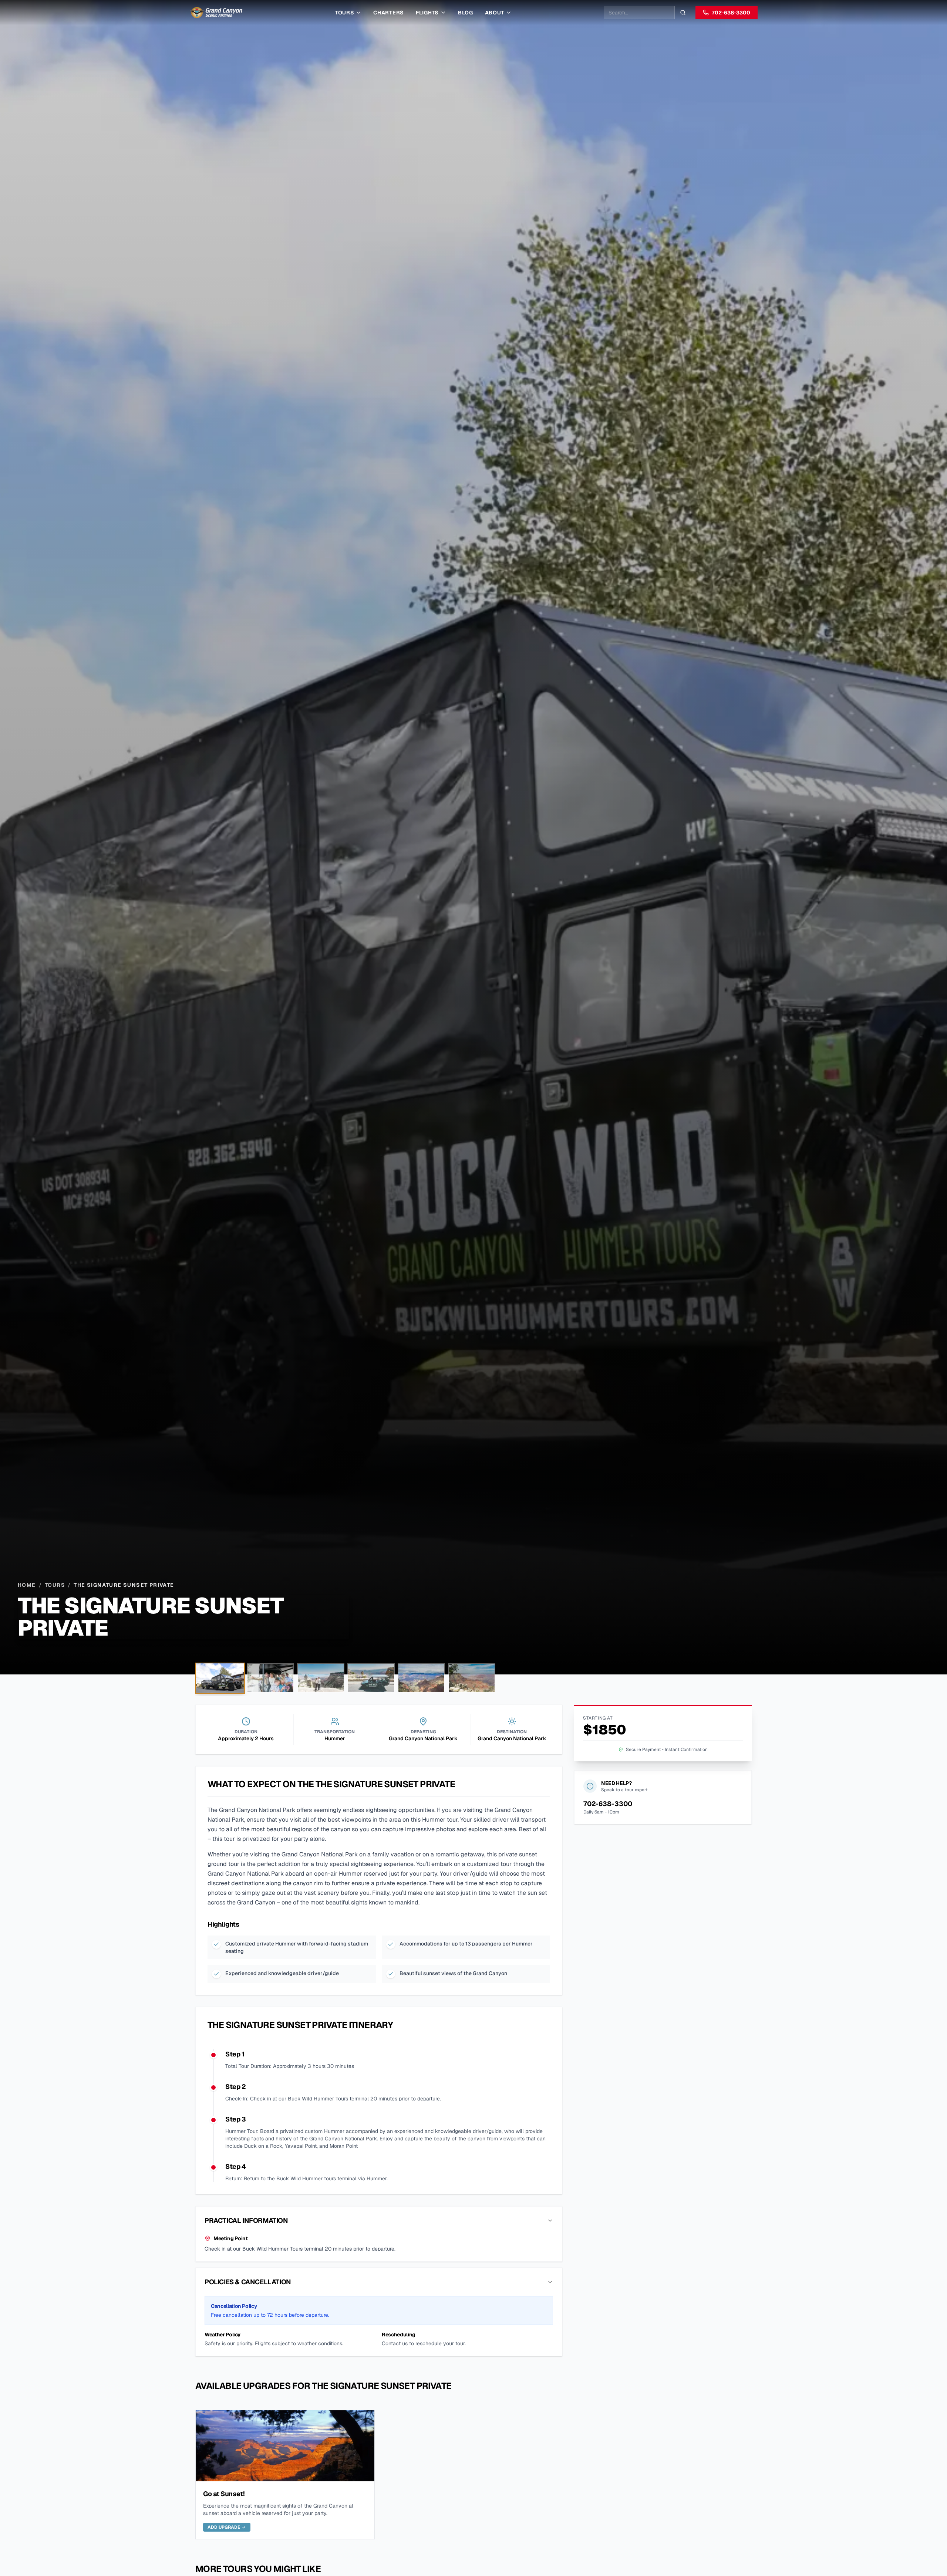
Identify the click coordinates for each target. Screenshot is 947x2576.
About (495, 13)
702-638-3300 (731, 13)
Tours (345, 13)
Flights (427, 13)
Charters (389, 13)
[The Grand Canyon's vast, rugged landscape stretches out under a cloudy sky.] (421, 1678)
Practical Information (246, 2220)
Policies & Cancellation (248, 2282)
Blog (466, 13)
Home (27, 1585)
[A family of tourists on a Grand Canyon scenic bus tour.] (270, 1678)
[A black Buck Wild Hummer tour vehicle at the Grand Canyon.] (371, 1678)
